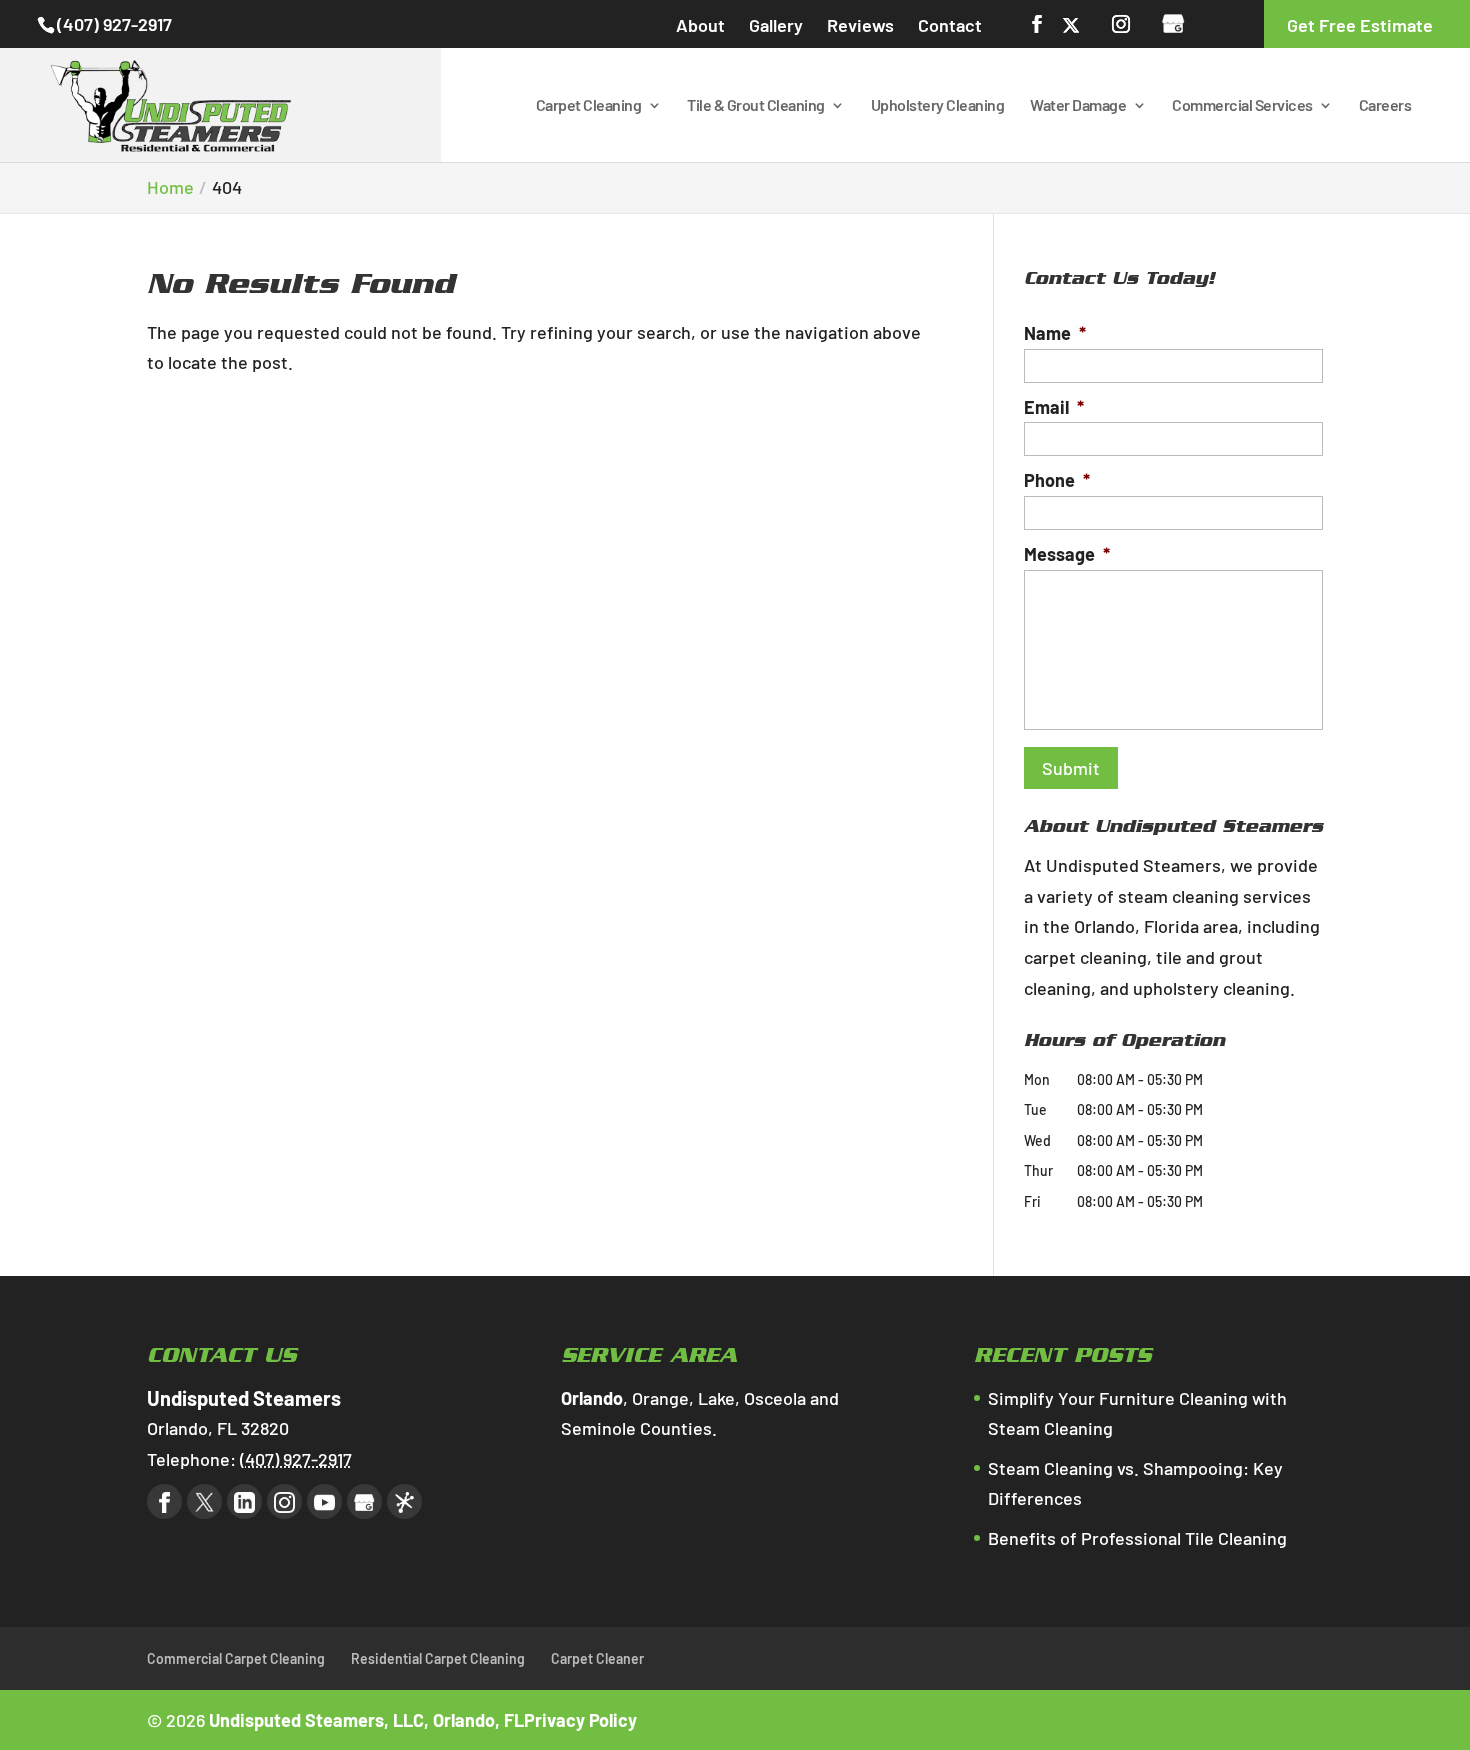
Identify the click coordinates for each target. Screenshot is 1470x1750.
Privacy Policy (580, 1720)
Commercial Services (1242, 106)
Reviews (860, 25)
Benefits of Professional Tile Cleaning (1137, 1538)
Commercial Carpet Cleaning (236, 1658)
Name (1055, 333)
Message (1067, 554)
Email (1054, 407)
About (700, 25)
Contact (950, 25)
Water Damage (1078, 106)
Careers (1385, 106)
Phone (1057, 480)
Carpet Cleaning (589, 106)
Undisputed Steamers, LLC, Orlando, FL (366, 1720)
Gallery (776, 25)
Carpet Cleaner (597, 1658)
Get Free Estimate (1360, 25)
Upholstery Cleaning (938, 106)
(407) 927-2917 (114, 24)
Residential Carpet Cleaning (438, 1658)
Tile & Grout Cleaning (756, 106)
